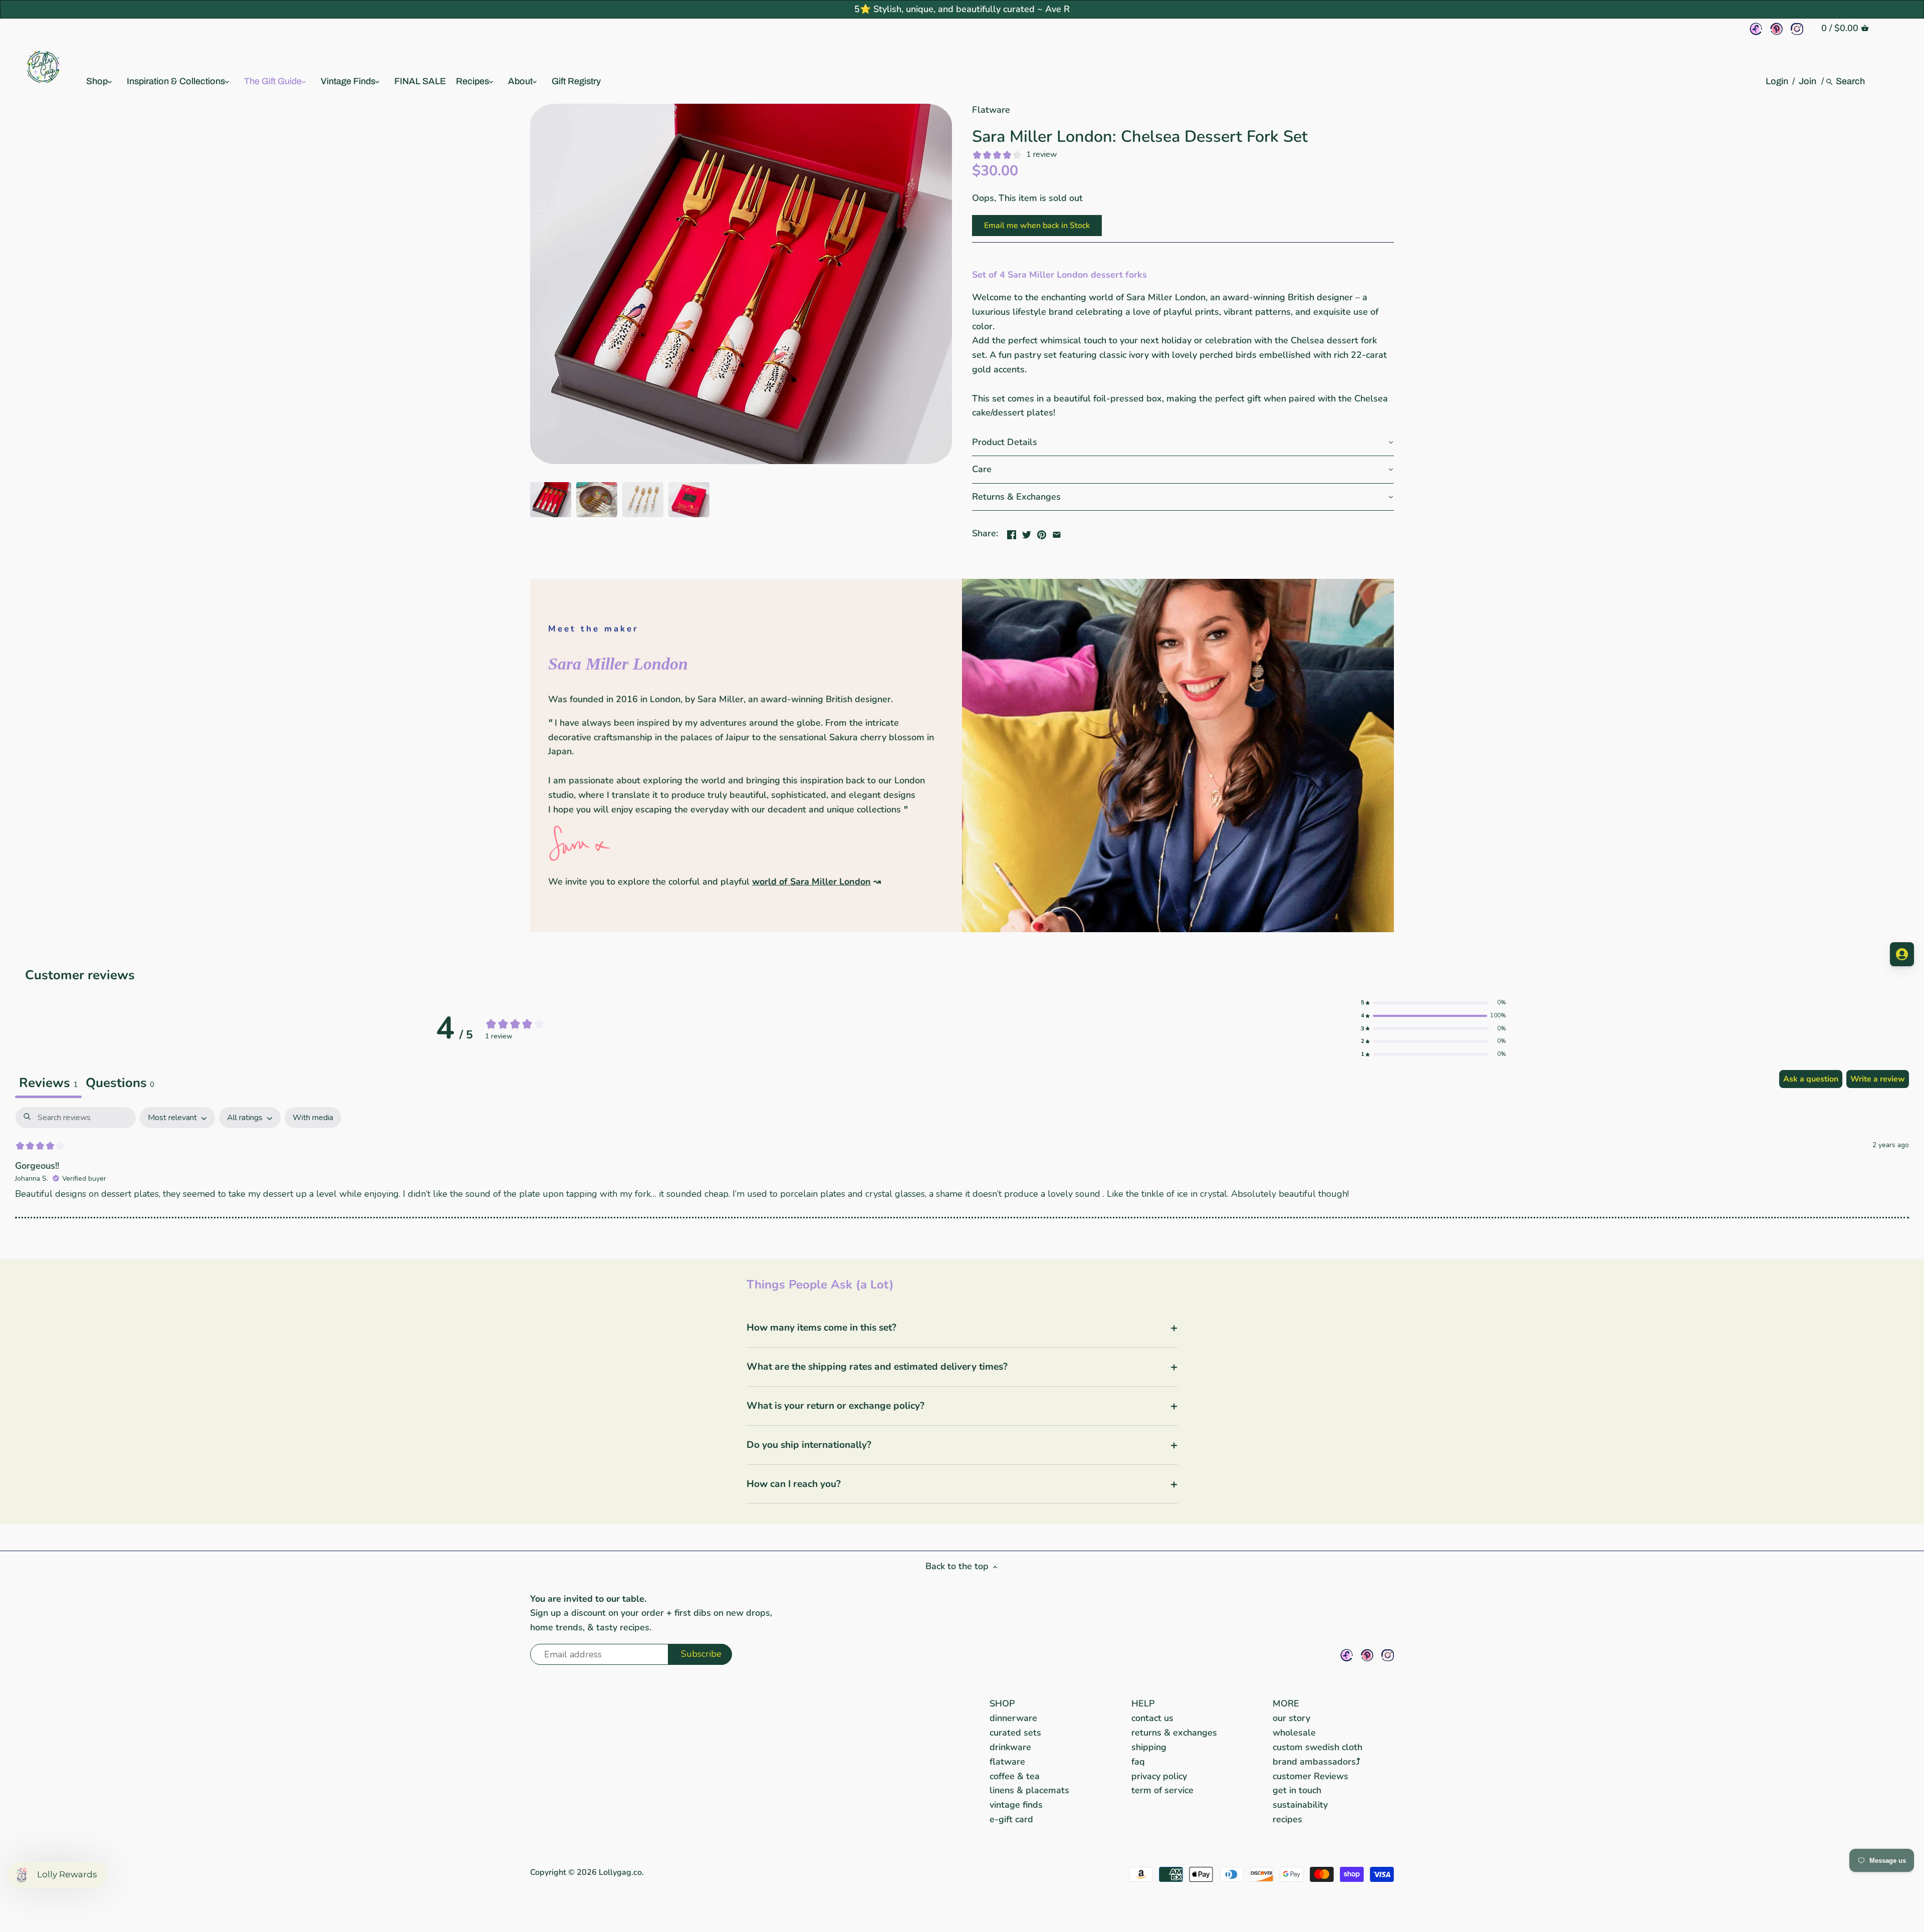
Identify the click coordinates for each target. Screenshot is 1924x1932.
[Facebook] (1756, 29)
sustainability (1300, 1805)
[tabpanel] (962, 1173)
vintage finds (1016, 1805)
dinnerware (1013, 1718)
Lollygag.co (620, 1872)
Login (1777, 81)
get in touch (1297, 1790)
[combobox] (1851, 81)
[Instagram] (1797, 29)
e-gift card (1011, 1819)
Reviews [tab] (48, 1083)
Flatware (991, 110)
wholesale (1294, 1733)
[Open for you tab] (1902, 954)
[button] (1183, 443)
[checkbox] (313, 1118)
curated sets (1015, 1733)
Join (1808, 81)
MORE (1286, 1703)
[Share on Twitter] (1027, 532)
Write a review (1878, 1079)
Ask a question (1811, 1079)
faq (1138, 1762)
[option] (551, 500)
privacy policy (1159, 1776)
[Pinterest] (1776, 29)
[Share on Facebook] (1012, 532)
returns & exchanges (1174, 1733)
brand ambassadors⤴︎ (1316, 1762)
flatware (1007, 1762)
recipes (1287, 1819)
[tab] (120, 1084)
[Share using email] (1057, 532)
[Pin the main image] (1042, 532)
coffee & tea (1015, 1776)
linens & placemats (1029, 1790)
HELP (1143, 1703)
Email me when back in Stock (1037, 226)
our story (1291, 1718)
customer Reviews (1310, 1776)
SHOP (1002, 1703)
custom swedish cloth (1317, 1747)
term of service (1162, 1790)
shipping (1149, 1747)
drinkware (1010, 1747)
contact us (1152, 1718)
